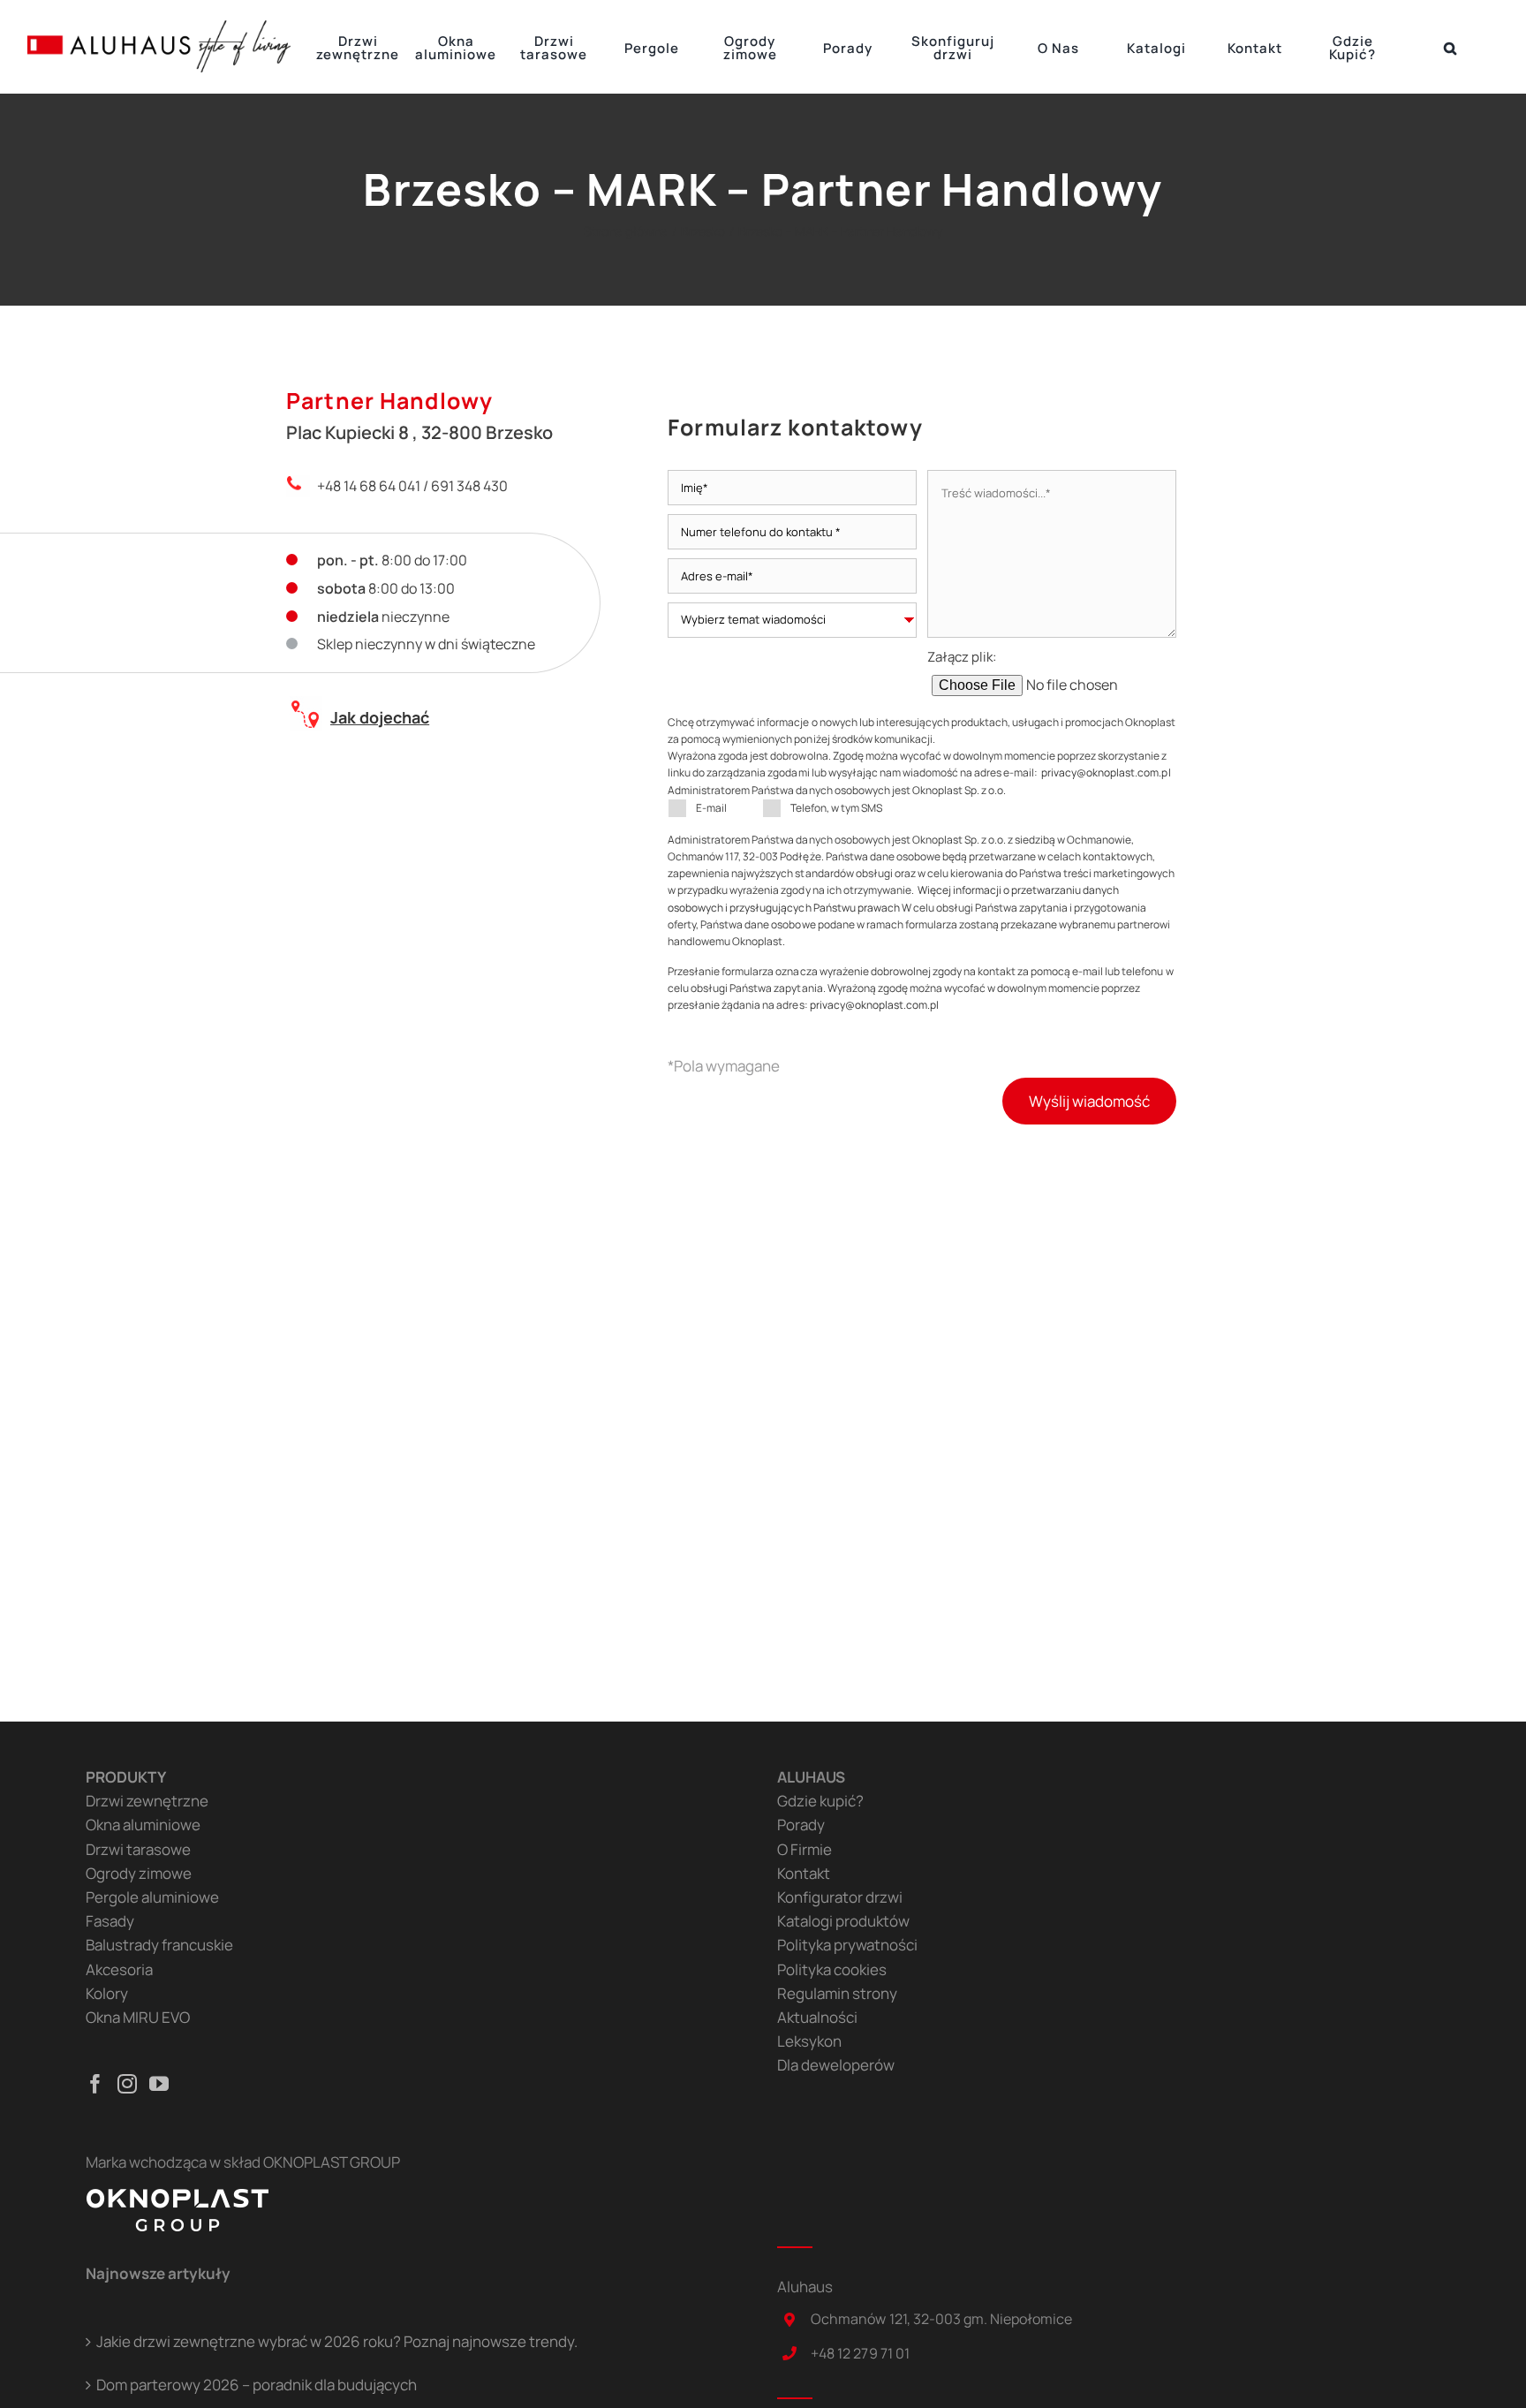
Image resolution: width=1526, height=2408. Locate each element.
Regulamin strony (837, 1993)
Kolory (107, 1993)
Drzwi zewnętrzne (147, 1801)
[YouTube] (159, 2084)
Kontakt (804, 1873)
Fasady (110, 1921)
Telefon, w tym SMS (836, 808)
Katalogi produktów (843, 1921)
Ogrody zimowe (139, 1873)
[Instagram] (127, 2084)
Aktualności (817, 2017)
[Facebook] (95, 2084)
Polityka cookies (832, 1969)
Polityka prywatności (847, 1945)
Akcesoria (119, 1969)
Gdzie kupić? (820, 1801)
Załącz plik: (962, 657)
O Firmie (805, 1849)
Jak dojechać (380, 717)
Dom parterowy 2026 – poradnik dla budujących (257, 2385)
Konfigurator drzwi (840, 1897)
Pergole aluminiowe (152, 1897)
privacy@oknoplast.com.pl (1106, 772)
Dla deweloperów (836, 2065)
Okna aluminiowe (143, 1825)
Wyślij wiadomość (1089, 1101)
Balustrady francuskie (159, 1945)
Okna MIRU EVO (138, 2017)
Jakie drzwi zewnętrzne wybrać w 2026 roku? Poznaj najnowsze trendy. (337, 2341)
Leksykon (809, 2041)
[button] (1450, 47)
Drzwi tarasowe (138, 1849)
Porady (801, 1825)
